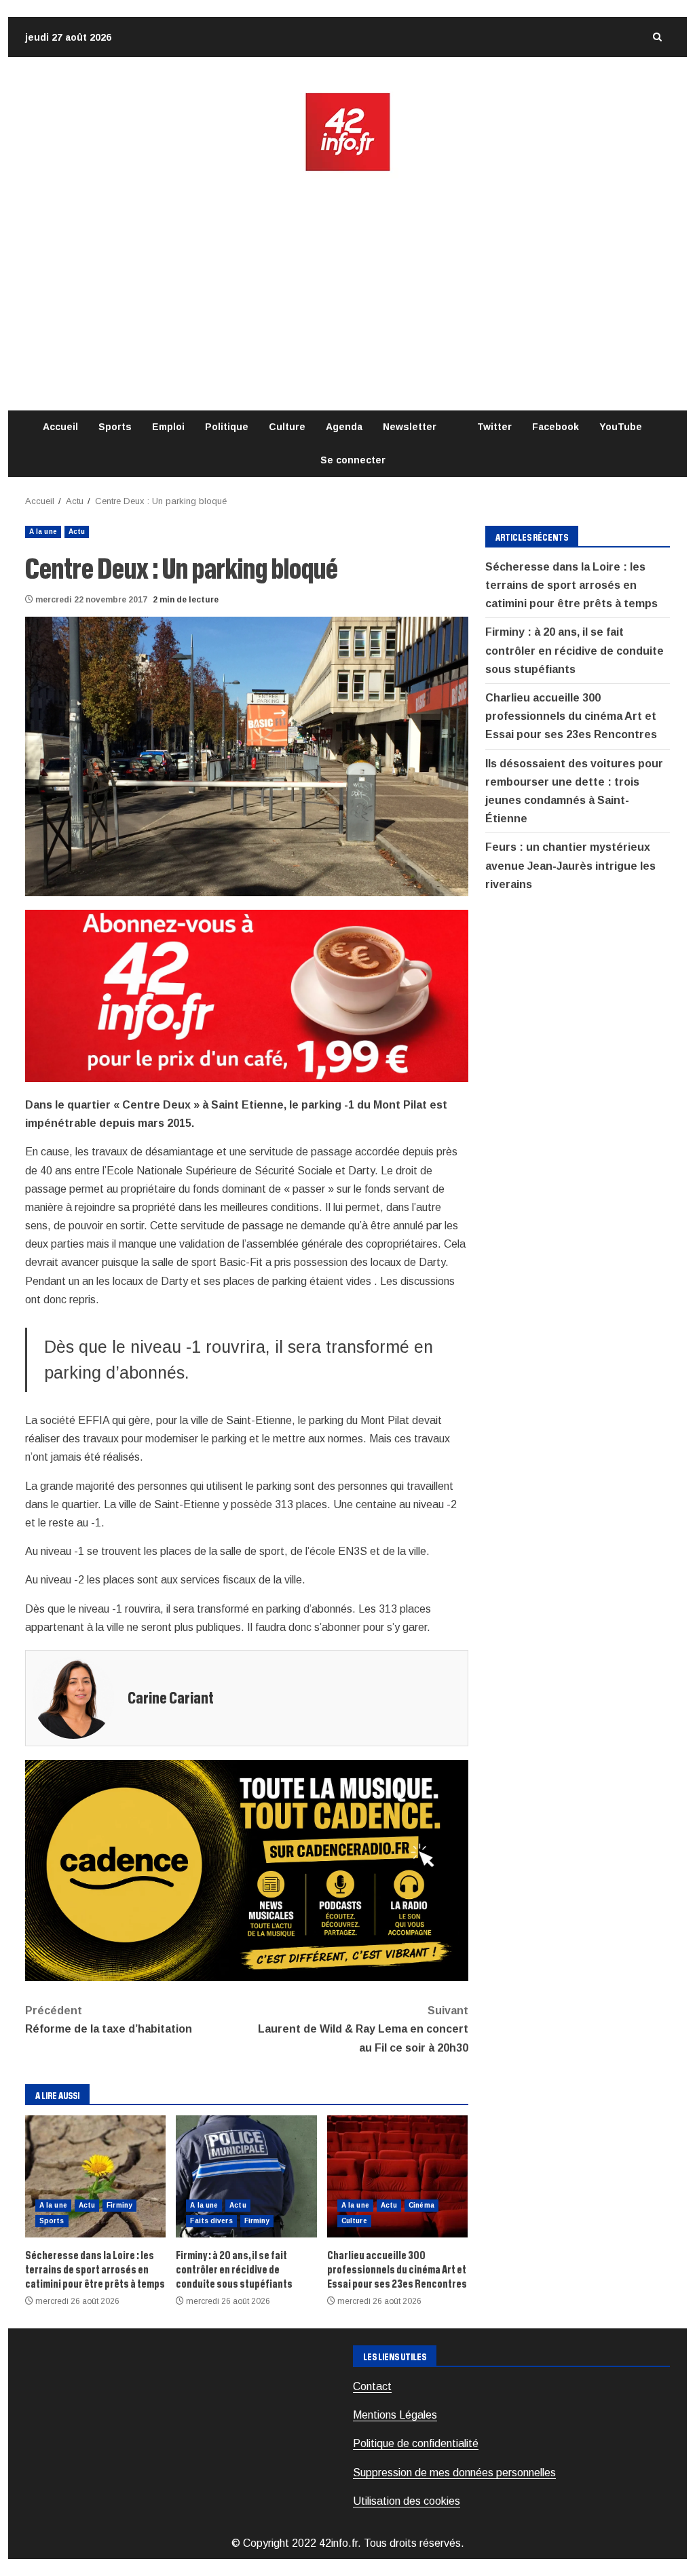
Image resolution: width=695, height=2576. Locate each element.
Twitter (494, 427)
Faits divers (211, 2221)
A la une (43, 532)
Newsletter (410, 427)
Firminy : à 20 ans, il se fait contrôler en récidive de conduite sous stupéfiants (246, 2176)
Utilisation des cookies (407, 2501)
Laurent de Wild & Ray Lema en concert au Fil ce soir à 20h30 (363, 2029)
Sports (115, 427)
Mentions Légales (395, 2415)
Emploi (168, 427)
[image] (247, 995)
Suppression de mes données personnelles (454, 2473)
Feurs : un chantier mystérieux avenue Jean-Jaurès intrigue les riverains (570, 865)
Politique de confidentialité (416, 2443)
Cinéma (421, 2205)
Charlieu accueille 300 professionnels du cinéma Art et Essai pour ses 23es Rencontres (397, 2176)
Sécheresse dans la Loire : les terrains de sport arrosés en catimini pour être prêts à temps (95, 2176)
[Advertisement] (347, 292)
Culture (287, 427)
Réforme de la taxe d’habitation (109, 2020)
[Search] (657, 37)
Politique (227, 427)
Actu (77, 532)
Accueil (60, 427)
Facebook (556, 427)
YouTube (621, 427)
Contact (372, 2386)
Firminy (119, 2205)
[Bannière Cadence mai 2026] (247, 1869)
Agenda (344, 427)
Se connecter (353, 460)
